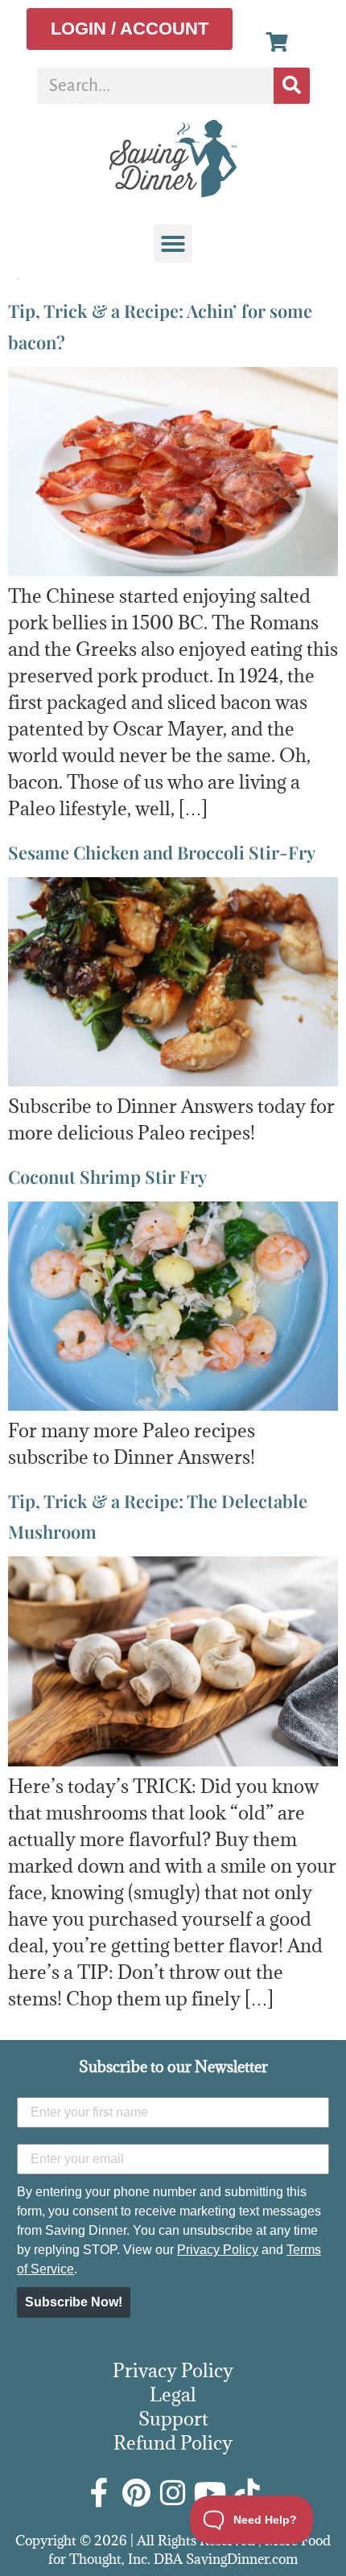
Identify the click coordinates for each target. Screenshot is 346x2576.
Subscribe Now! (74, 2302)
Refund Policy (173, 2442)
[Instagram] (173, 2493)
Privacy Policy (218, 2250)
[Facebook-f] (99, 2493)
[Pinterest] (136, 2493)
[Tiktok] (247, 2493)
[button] (173, 244)
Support (173, 2418)
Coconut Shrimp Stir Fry (107, 1177)
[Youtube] (210, 2493)
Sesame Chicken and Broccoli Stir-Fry (162, 852)
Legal (173, 2394)
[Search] (292, 86)
